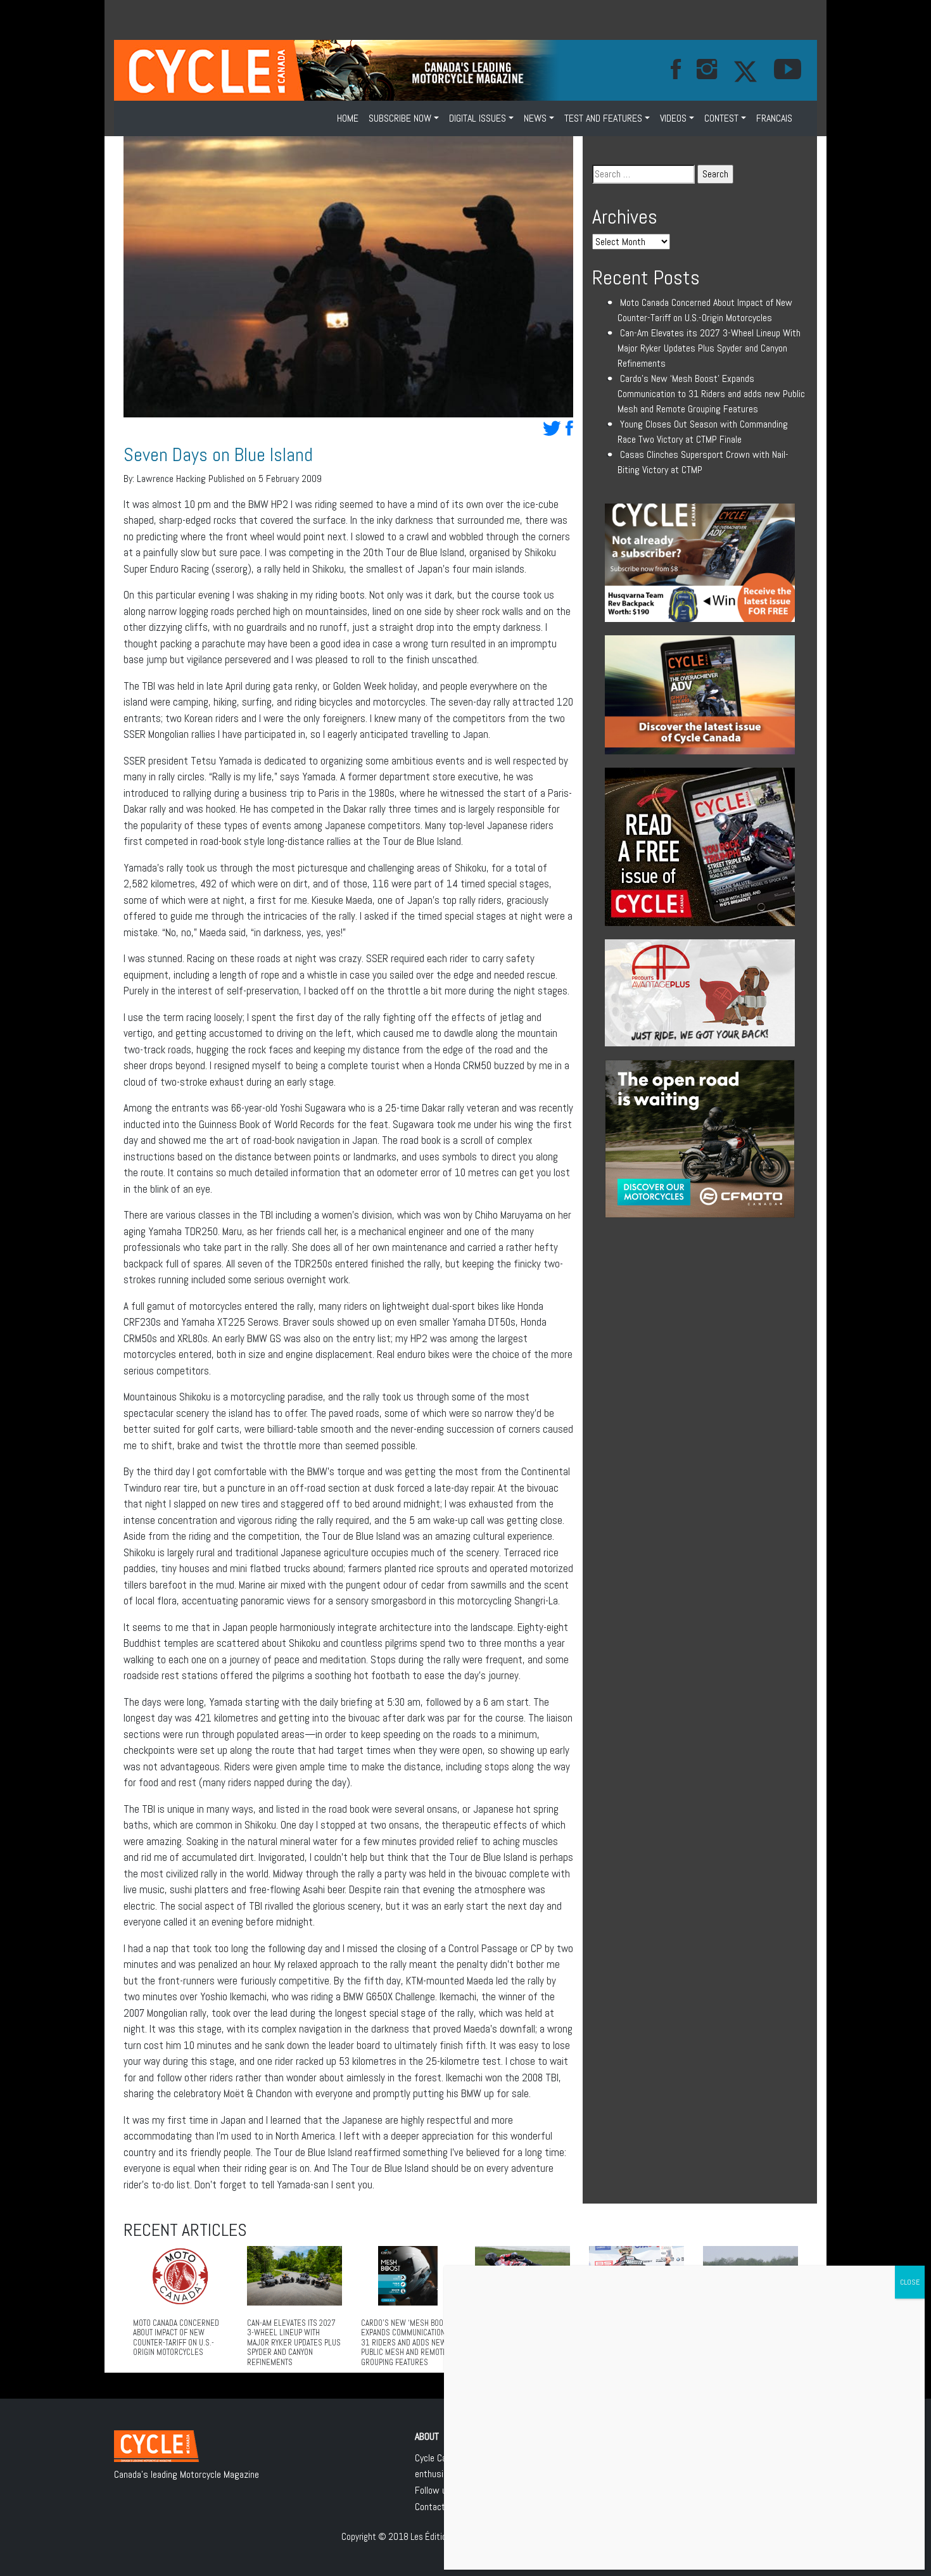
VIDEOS (673, 118)
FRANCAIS (774, 118)
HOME (348, 118)
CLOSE (910, 2282)
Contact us (436, 2507)
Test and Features (603, 118)
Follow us (433, 2490)
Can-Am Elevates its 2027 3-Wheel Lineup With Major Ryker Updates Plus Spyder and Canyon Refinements (709, 348)
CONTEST (721, 118)
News (535, 118)
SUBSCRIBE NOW (400, 118)
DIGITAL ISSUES (478, 118)
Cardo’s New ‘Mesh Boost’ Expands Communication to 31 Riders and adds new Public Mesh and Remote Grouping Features (711, 394)
